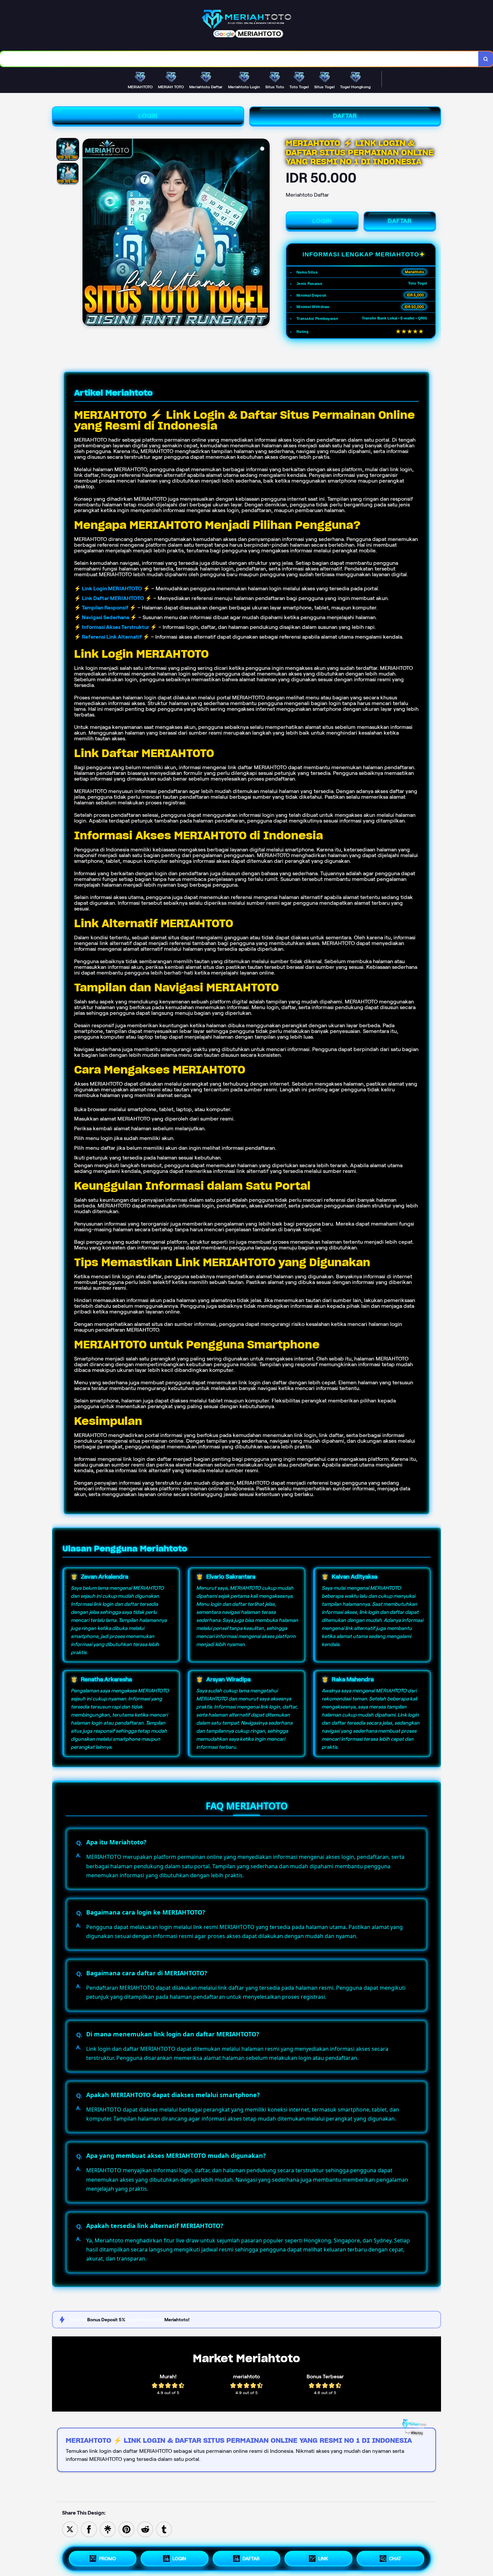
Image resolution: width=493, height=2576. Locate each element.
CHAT (395, 2559)
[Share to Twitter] (70, 2529)
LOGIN (148, 116)
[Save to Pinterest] (126, 2529)
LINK (323, 2559)
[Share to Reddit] (145, 2529)
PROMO (107, 2559)
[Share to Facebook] (89, 2529)
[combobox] (239, 59)
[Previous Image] (88, 233)
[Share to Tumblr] (164, 2529)
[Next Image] (264, 233)
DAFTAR (345, 116)
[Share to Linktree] (108, 2529)
